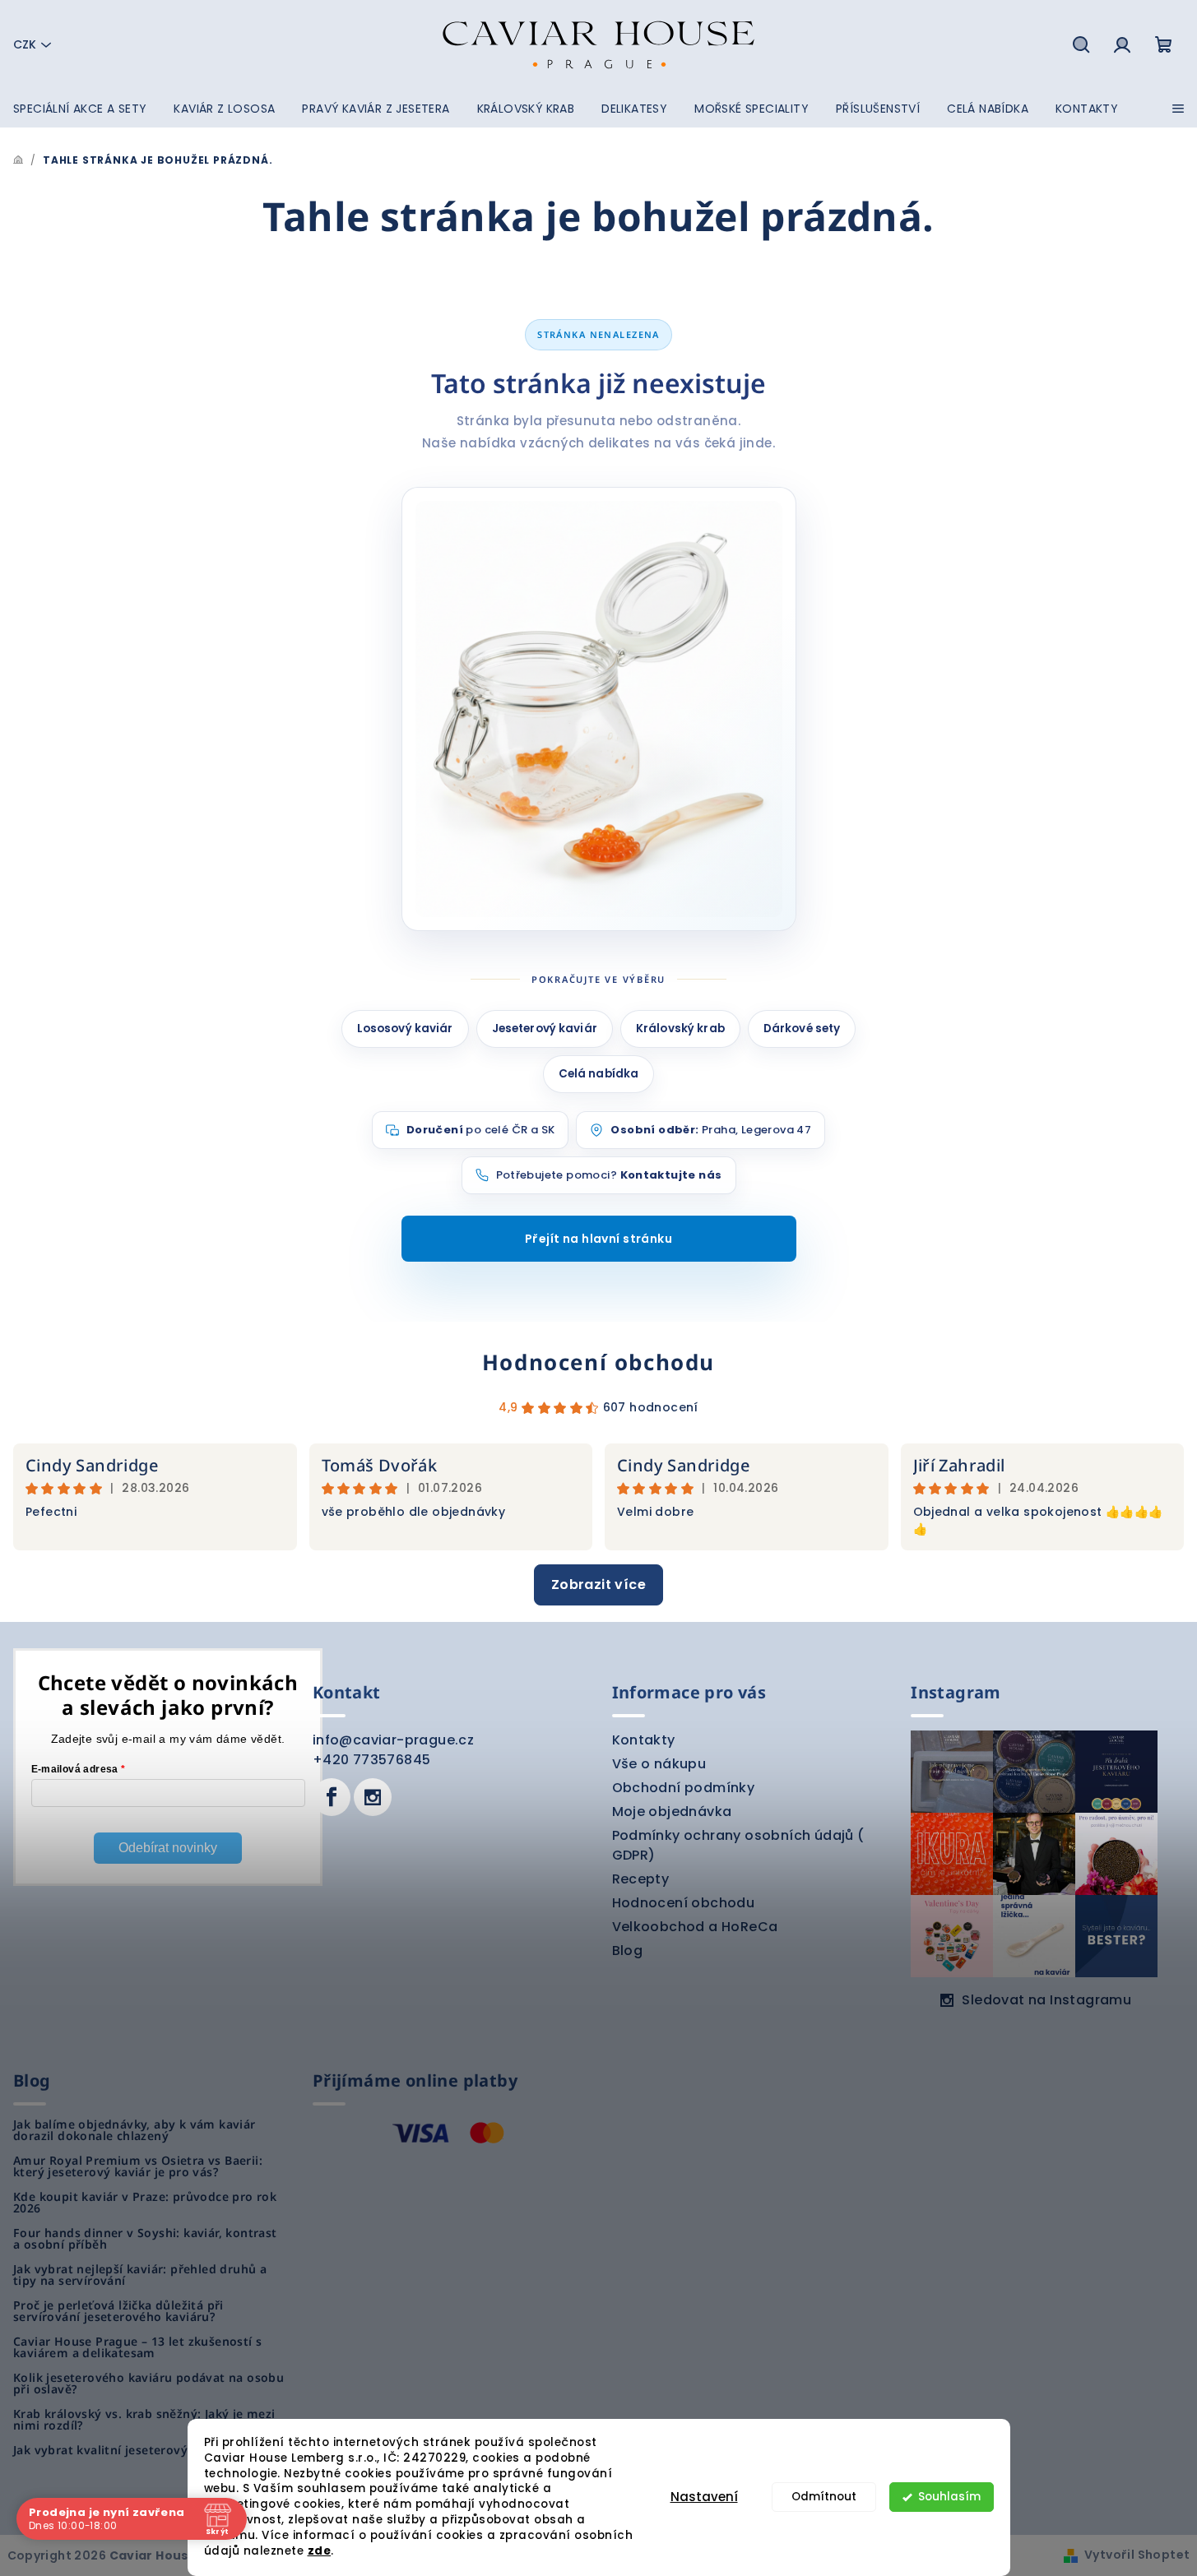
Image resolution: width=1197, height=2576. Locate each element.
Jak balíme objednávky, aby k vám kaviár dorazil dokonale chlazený (135, 2130)
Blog (628, 1951)
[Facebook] (332, 1797)
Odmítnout (824, 2497)
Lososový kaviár (405, 1029)
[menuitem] (80, 109)
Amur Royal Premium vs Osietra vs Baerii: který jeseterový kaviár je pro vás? (138, 2166)
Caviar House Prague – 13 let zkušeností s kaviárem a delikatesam (137, 2347)
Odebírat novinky (168, 1848)
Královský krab (680, 1029)
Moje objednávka (672, 1812)
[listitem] (599, 1175)
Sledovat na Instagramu (1046, 2000)
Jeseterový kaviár (545, 1029)
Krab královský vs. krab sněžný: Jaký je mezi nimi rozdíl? (144, 2420)
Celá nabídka (599, 1074)
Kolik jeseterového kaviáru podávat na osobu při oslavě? (148, 2384)
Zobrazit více (598, 1585)
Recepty (641, 1879)
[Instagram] (373, 1797)
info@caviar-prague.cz (393, 1740)
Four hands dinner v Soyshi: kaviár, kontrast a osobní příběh (145, 2239)
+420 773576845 (372, 1760)
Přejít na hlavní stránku (598, 1239)
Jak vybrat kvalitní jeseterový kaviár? (123, 2450)
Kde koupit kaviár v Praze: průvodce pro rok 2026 (145, 2203)
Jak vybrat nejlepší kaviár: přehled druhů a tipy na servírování (140, 2275)
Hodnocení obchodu (598, 1362)
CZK (25, 44)
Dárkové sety (802, 1029)
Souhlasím (949, 2497)
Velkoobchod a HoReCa (695, 1927)
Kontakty (644, 1740)
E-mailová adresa (75, 1769)
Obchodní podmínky (684, 1788)
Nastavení (704, 2497)
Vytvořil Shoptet (1137, 2555)
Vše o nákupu (659, 1764)
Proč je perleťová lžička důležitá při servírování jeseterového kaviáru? (118, 2311)
